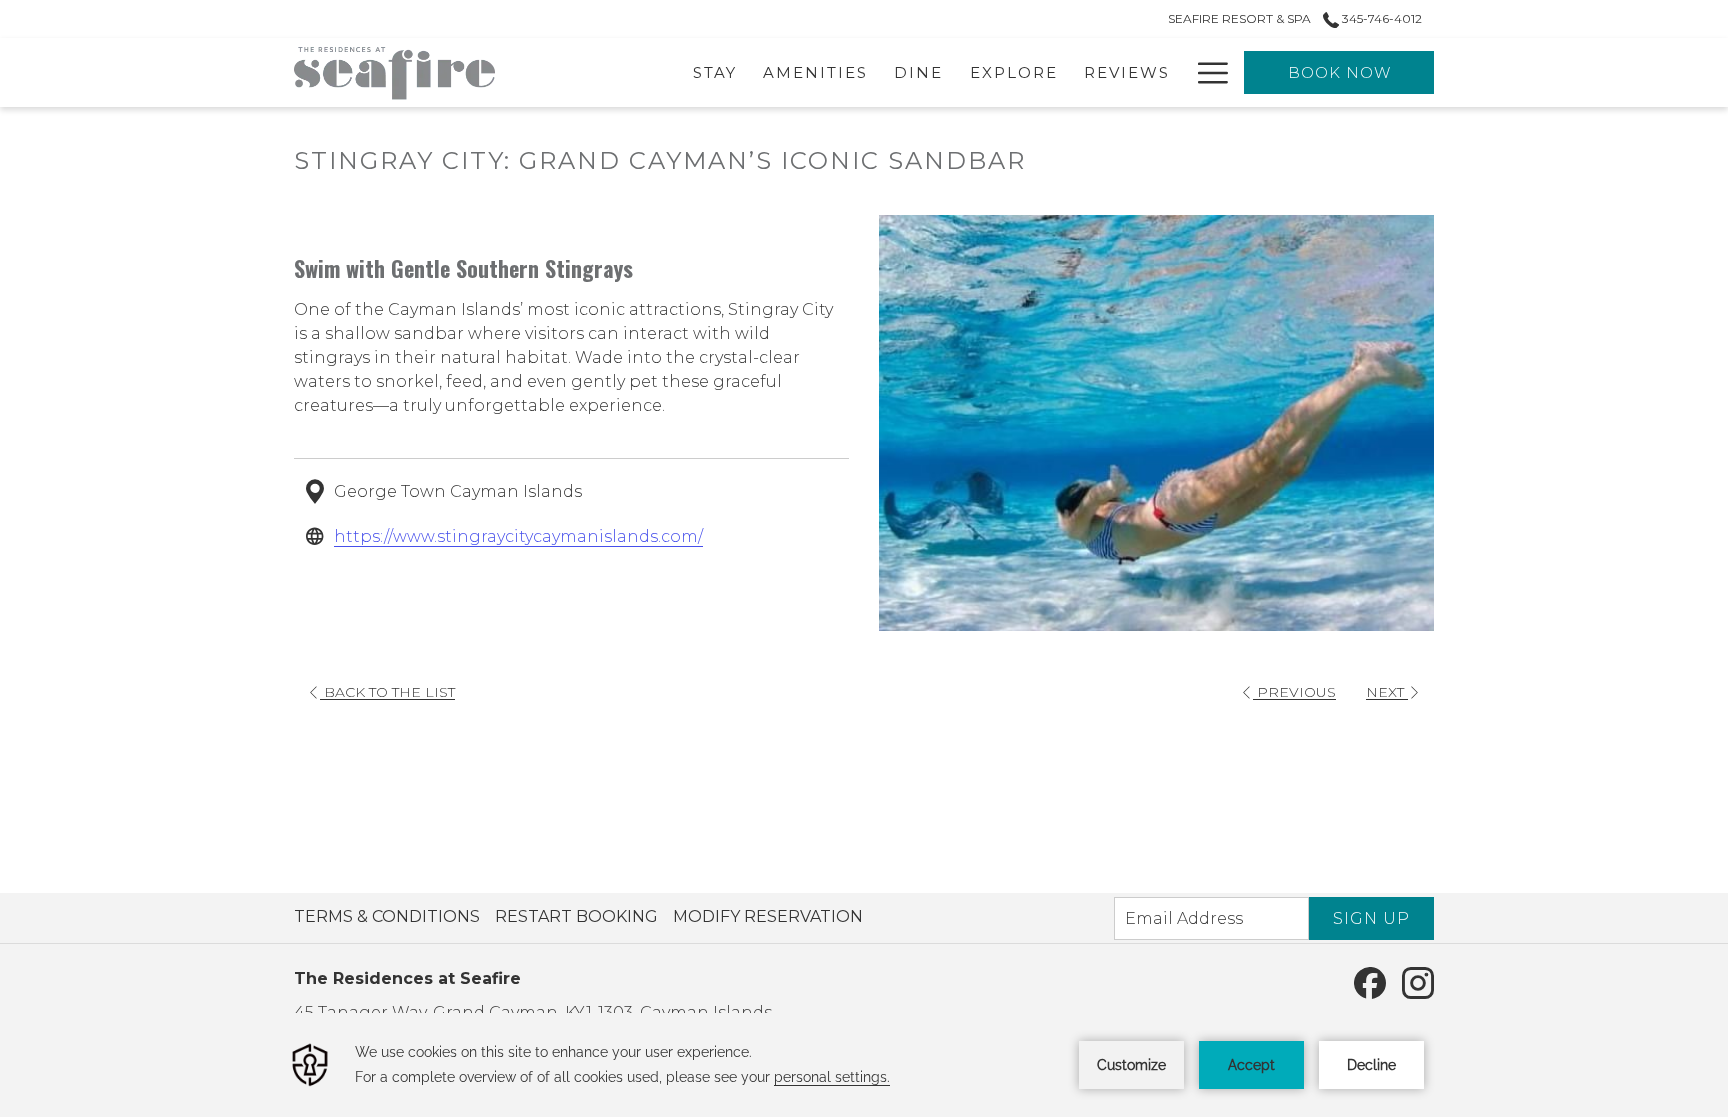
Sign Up (1371, 918)
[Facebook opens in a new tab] (1370, 981)
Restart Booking (576, 916)
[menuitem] (389, 917)
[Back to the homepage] (394, 72)
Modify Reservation (768, 916)
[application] (864, 1065)
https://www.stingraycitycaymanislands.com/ (518, 536)
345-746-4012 (1380, 18)
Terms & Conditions (387, 916)
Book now (1339, 72)
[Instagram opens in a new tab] (1418, 981)
